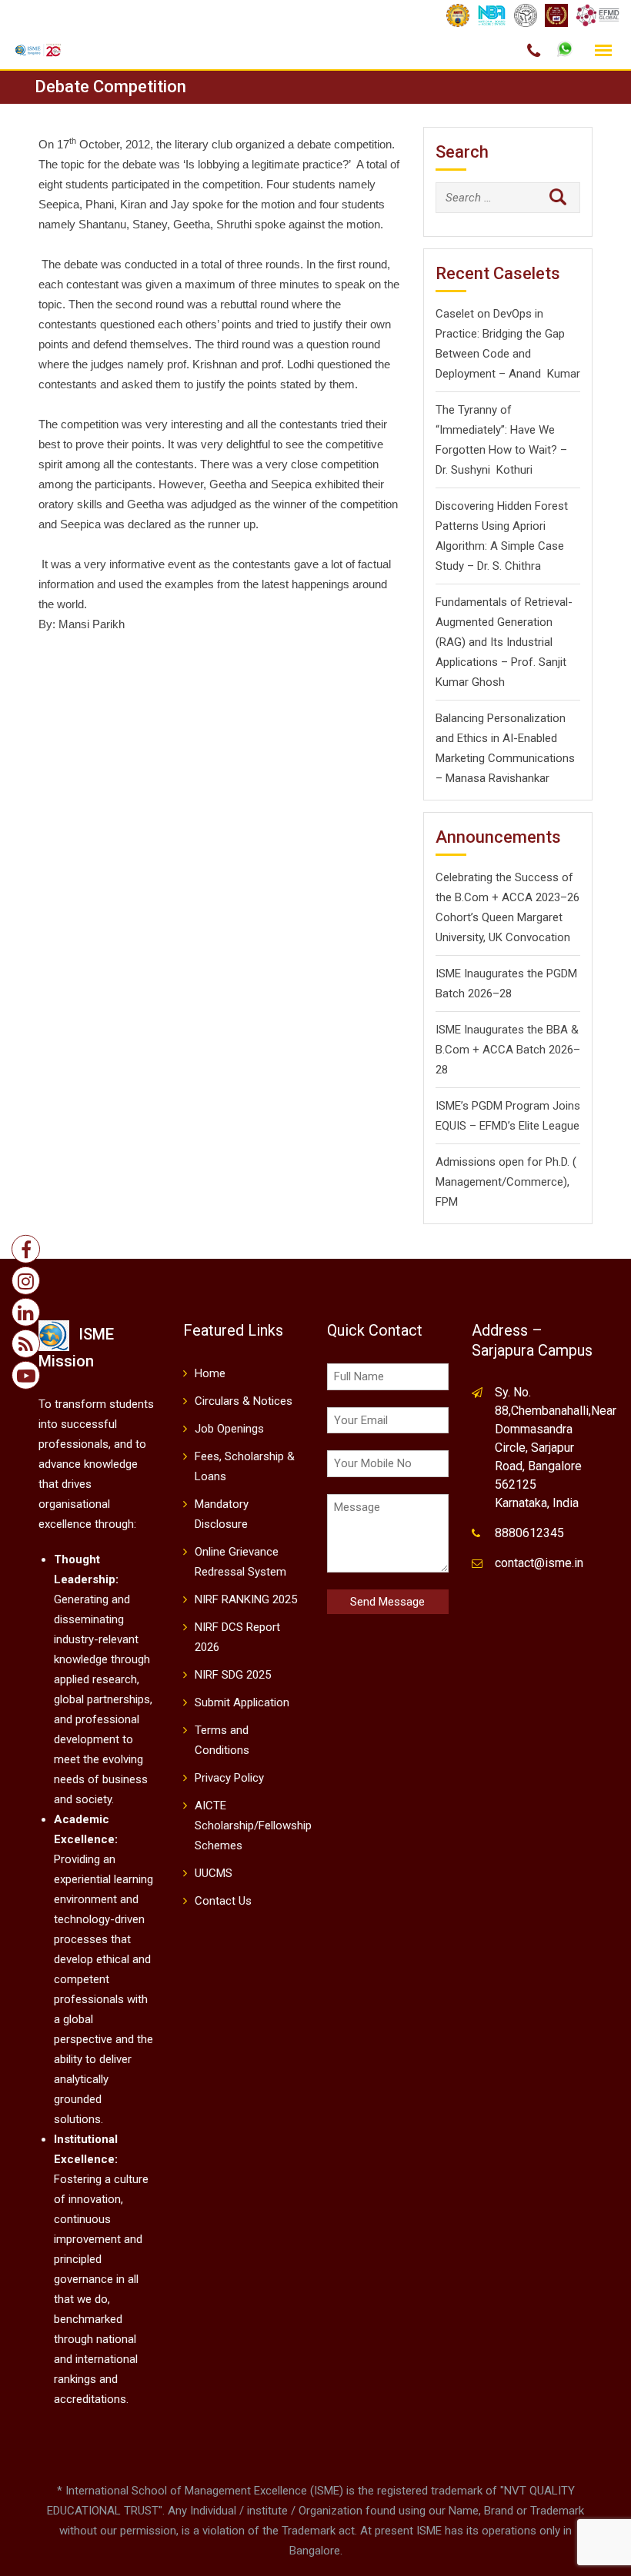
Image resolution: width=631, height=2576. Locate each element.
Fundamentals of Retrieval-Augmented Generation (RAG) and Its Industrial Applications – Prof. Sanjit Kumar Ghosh (504, 642)
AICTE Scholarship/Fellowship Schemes (253, 1825)
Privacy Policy (229, 1778)
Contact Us (223, 1901)
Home (210, 1373)
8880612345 (529, 1533)
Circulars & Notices (244, 1401)
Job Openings (229, 1429)
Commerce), (538, 1182)
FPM (447, 1202)
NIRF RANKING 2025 (246, 1599)
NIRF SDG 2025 (233, 1675)
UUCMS (214, 1873)
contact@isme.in (539, 1563)
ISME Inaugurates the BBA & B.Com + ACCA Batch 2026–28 (508, 1050)
